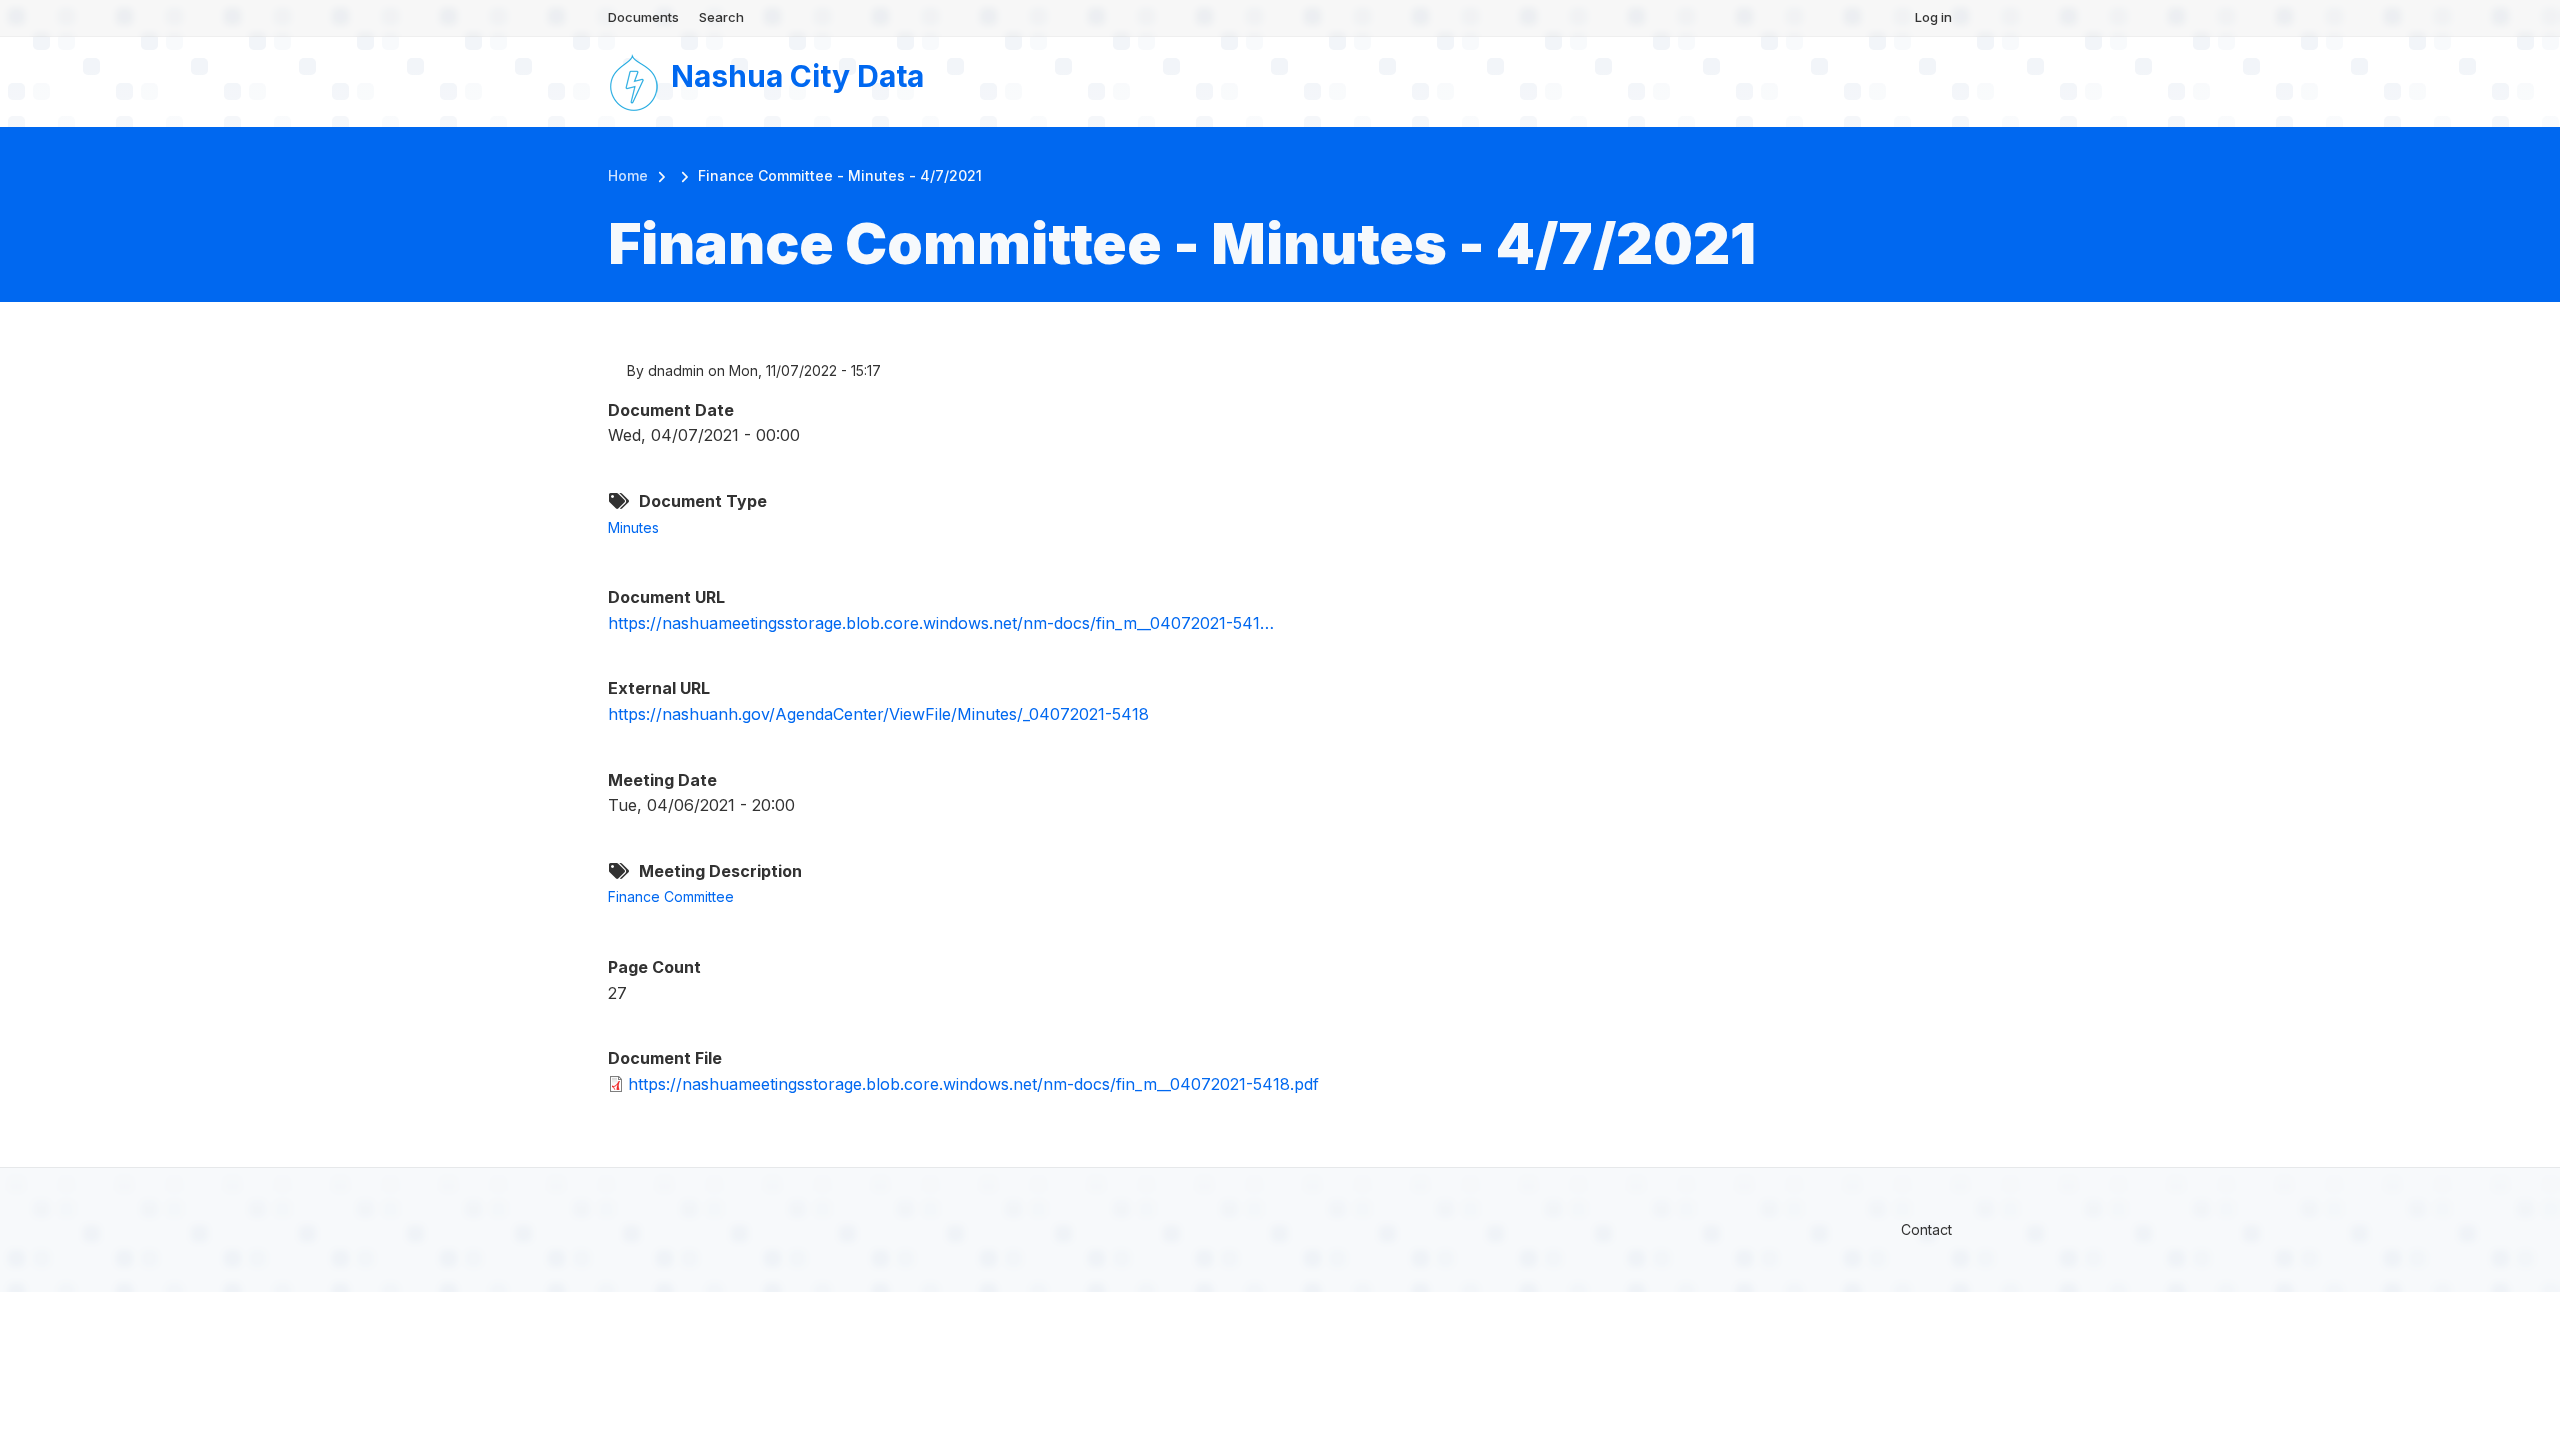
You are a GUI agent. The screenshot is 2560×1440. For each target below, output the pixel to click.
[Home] (634, 80)
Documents (643, 17)
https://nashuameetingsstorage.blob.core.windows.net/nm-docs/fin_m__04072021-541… (941, 623)
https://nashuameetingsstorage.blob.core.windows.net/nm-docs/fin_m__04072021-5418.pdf (973, 1084)
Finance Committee (671, 896)
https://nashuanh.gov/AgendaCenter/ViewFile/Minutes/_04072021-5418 (878, 714)
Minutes (633, 527)
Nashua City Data (797, 76)
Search (721, 17)
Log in (1933, 17)
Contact (1926, 1229)
